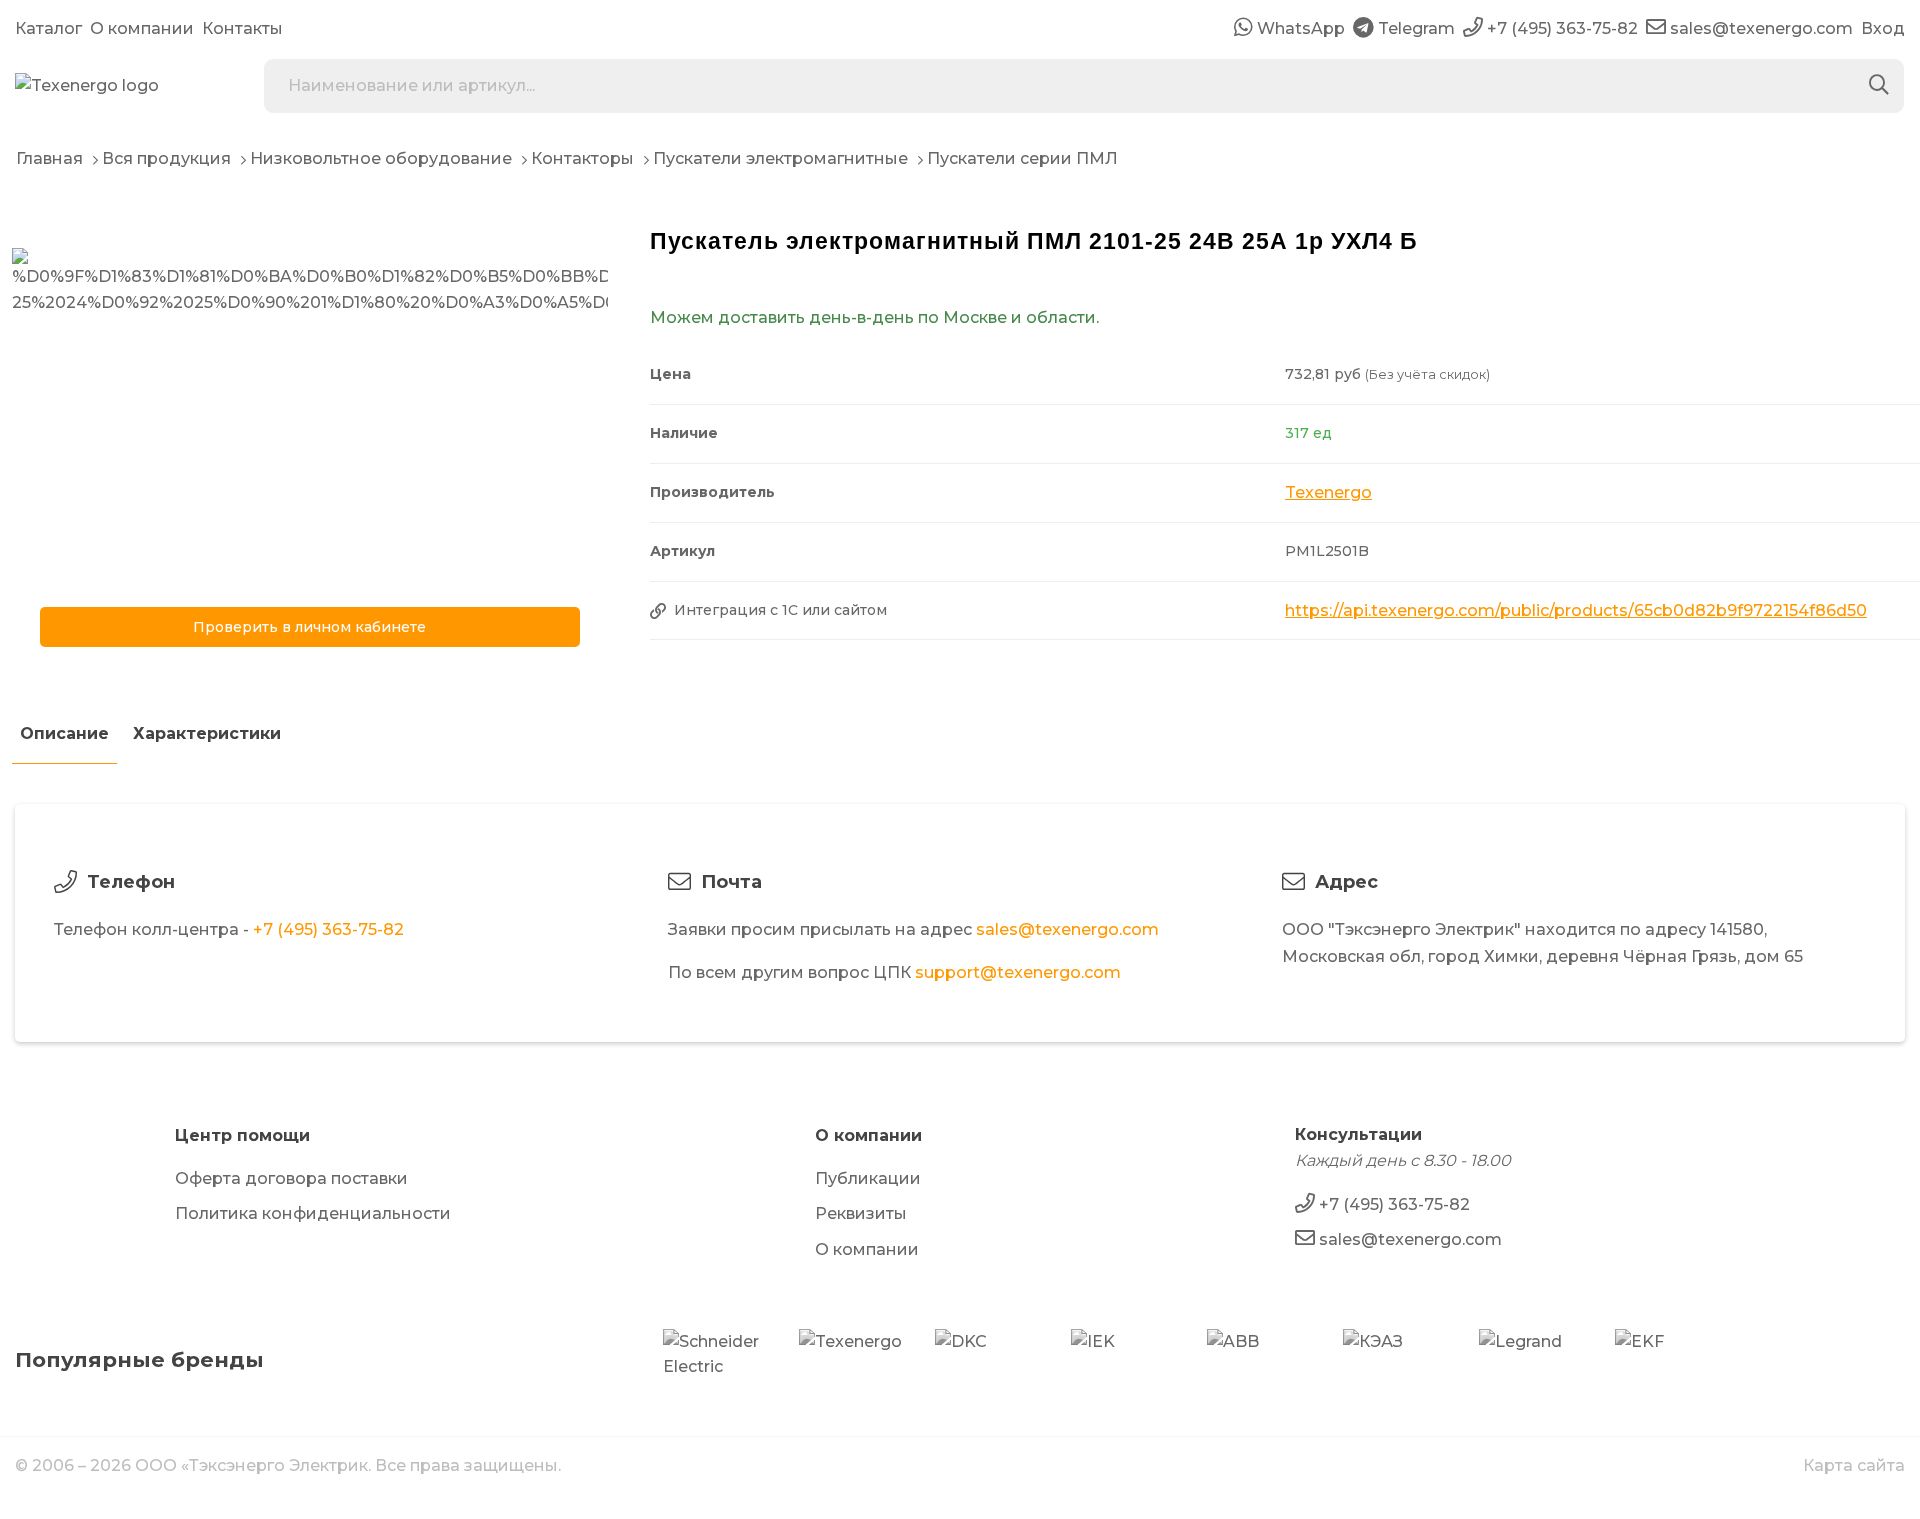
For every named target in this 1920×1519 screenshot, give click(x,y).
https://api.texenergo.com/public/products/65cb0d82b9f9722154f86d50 (1576, 610)
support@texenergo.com (1018, 972)
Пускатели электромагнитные (780, 158)
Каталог (48, 28)
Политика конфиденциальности (313, 1213)
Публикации (868, 1178)
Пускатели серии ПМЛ (1022, 158)
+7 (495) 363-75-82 (328, 929)
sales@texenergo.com (1067, 929)
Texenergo (1328, 492)
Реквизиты (861, 1213)
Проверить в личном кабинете (309, 627)
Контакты (242, 28)
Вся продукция (166, 158)
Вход (1883, 28)
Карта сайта (1854, 1465)
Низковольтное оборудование (381, 158)
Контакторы (582, 158)
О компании (142, 28)
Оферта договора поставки (291, 1178)
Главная (49, 158)
